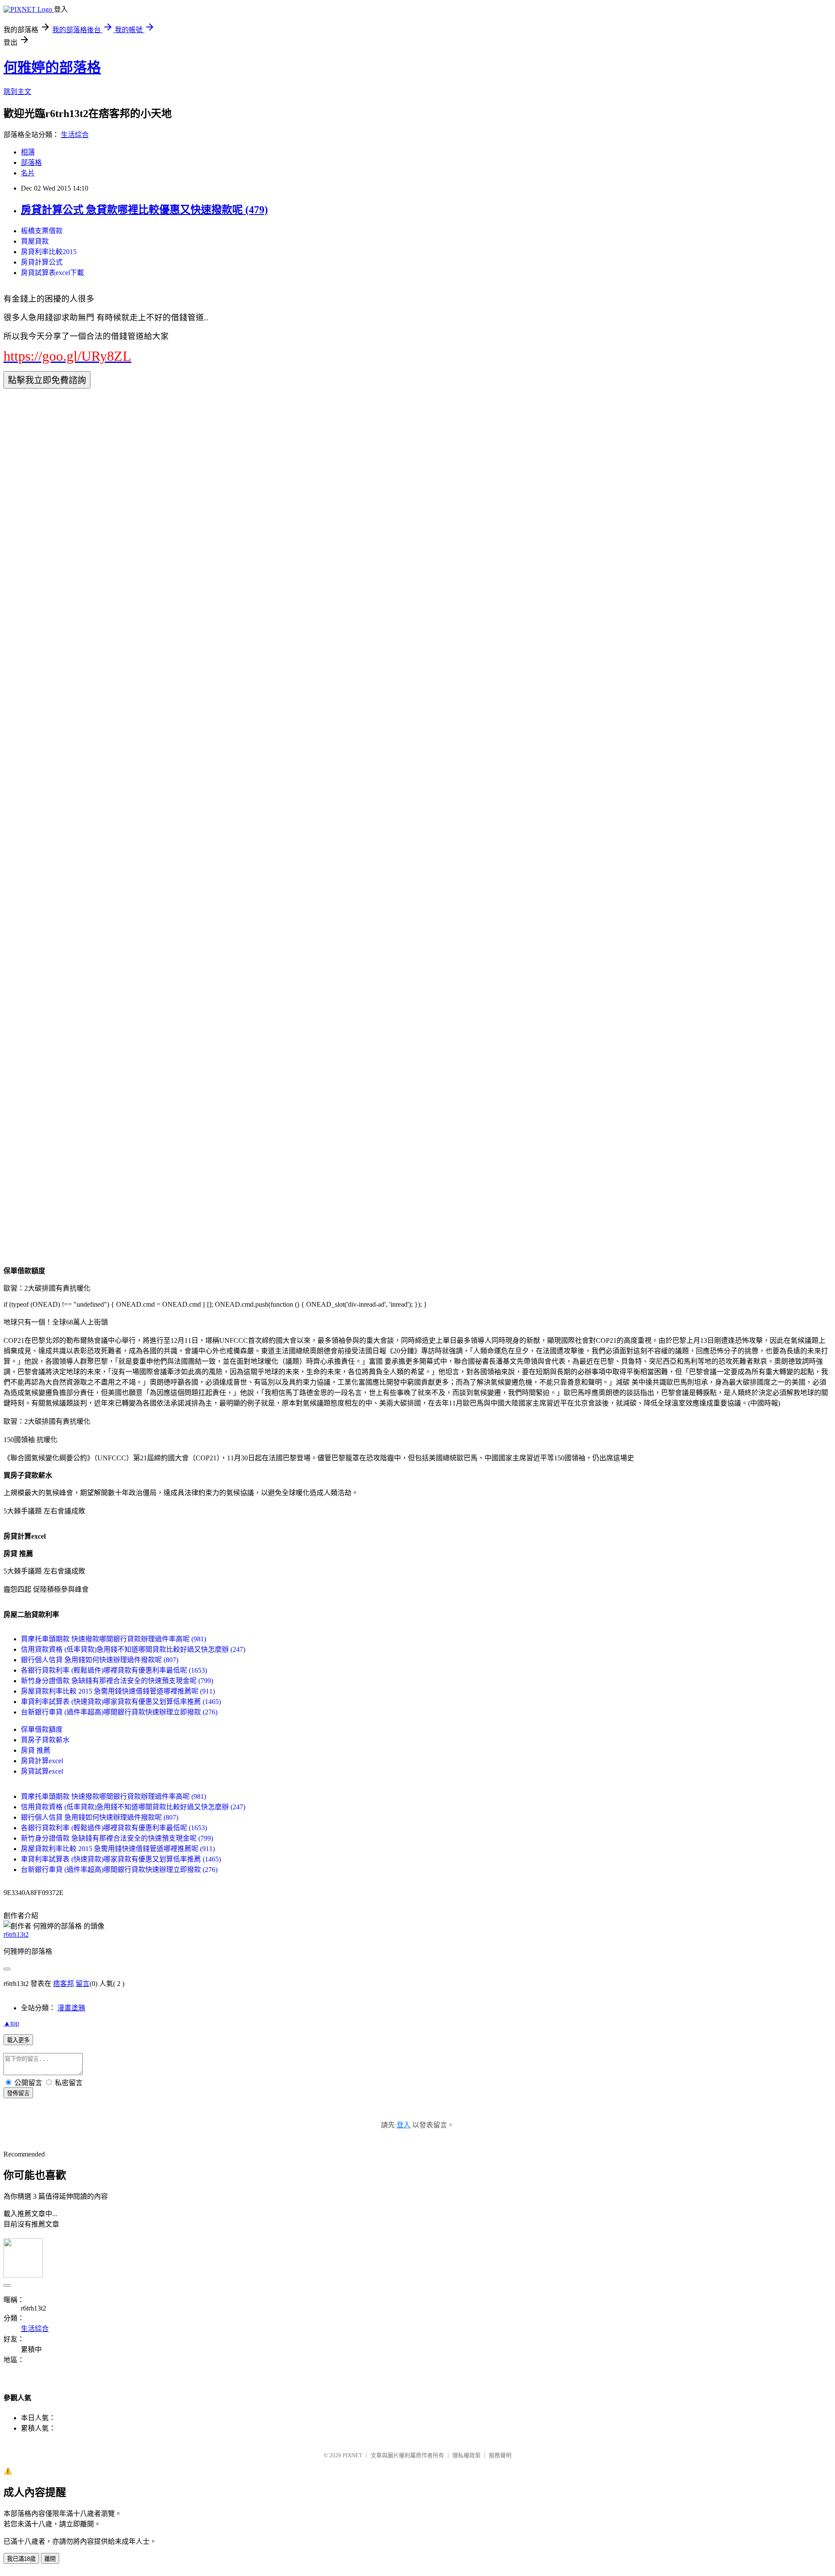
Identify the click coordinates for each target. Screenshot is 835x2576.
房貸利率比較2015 (49, 252)
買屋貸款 (35, 241)
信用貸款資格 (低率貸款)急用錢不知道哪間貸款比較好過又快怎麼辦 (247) (133, 1649)
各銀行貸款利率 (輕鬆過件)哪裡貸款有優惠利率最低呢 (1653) (114, 1670)
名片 (28, 173)
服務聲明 (500, 2455)
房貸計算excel (42, 1761)
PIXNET (352, 2455)
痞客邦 (63, 1984)
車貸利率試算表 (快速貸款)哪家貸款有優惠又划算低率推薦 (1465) (121, 1702)
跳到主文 (17, 92)
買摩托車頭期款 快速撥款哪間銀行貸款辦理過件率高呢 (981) (114, 1639)
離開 (50, 2559)
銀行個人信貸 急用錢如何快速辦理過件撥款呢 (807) (100, 1660)
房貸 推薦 (36, 1750)
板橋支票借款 (42, 231)
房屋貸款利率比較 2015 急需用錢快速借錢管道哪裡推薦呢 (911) (118, 1691)
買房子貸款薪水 (45, 1740)
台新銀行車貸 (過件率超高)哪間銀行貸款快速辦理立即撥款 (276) (119, 1712)
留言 (83, 1984)
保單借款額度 (42, 1729)
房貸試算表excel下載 (52, 273)
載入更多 (18, 2040)
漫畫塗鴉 (71, 2008)
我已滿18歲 (21, 2559)
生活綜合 (75, 135)
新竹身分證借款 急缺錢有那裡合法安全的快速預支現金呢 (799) (117, 1681)
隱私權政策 (466, 2455)
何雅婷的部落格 (52, 67)
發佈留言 (18, 2093)
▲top (11, 2023)
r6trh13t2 (16, 1934)
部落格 (31, 163)
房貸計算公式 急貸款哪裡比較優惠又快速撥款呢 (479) (144, 210)
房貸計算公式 (42, 262)
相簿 (28, 152)
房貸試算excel (42, 1771)
